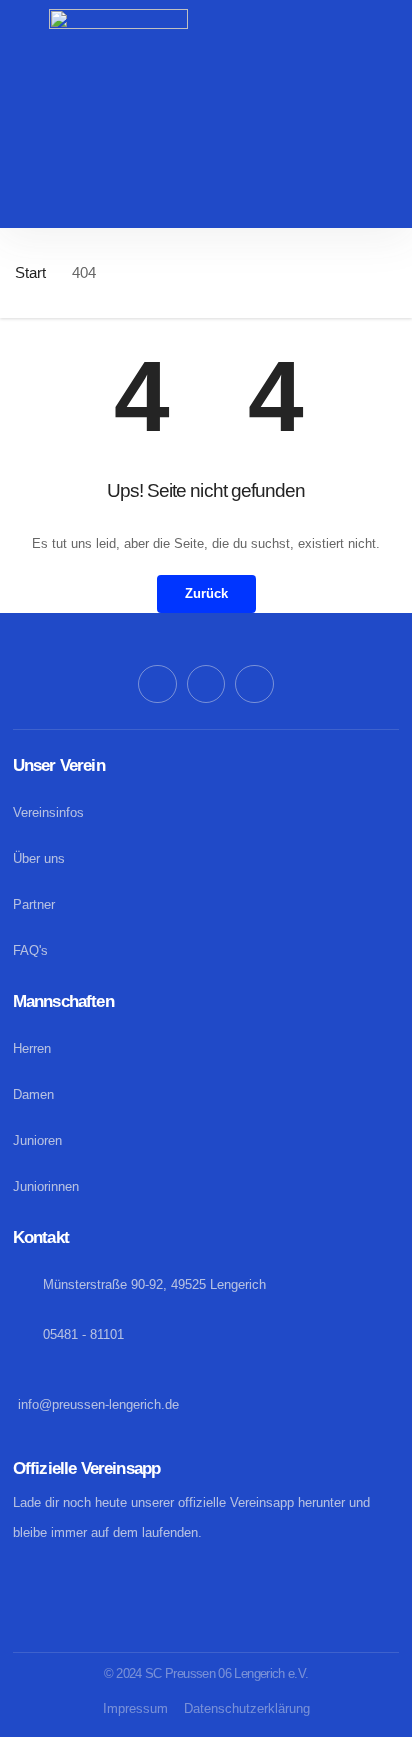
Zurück (206, 593)
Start (30, 272)
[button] (206, 208)
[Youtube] (254, 684)
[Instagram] (206, 684)
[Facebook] (157, 684)
